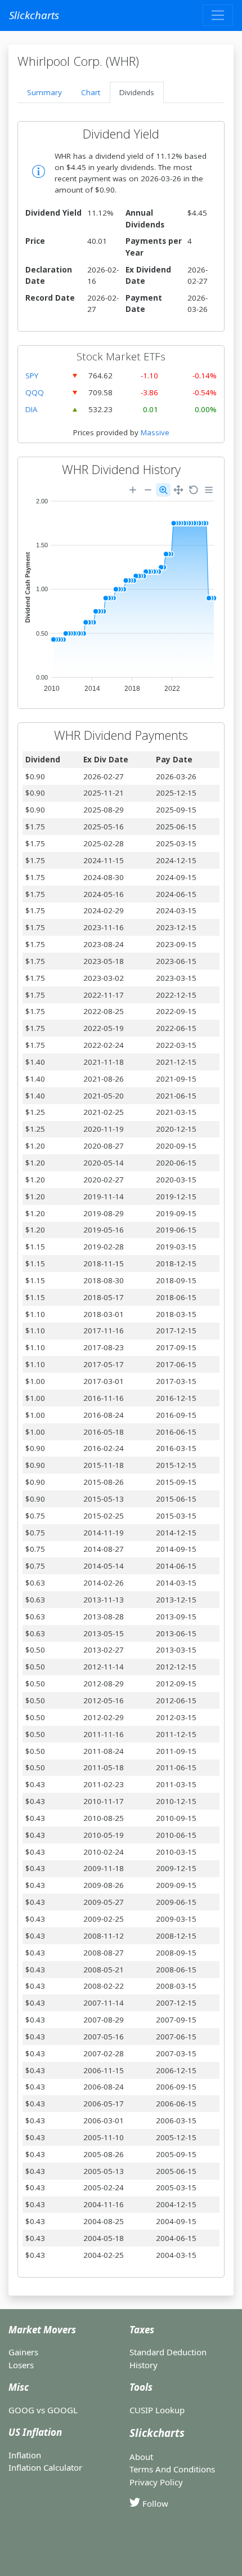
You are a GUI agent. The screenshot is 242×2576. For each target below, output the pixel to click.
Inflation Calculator (45, 2467)
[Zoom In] (133, 490)
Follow (154, 2503)
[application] (121, 588)
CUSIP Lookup (157, 2410)
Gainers (23, 2352)
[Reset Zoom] (194, 490)
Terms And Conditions (172, 2469)
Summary (44, 92)
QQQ (35, 392)
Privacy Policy (156, 2482)
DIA (32, 409)
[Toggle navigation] (218, 15)
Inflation (25, 2455)
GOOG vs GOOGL (43, 2410)
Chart (91, 92)
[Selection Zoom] (163, 490)
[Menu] (209, 490)
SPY (32, 376)
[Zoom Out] (148, 490)
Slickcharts (34, 15)
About (141, 2457)
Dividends (137, 92)
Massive (155, 432)
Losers (21, 2365)
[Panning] (178, 490)
